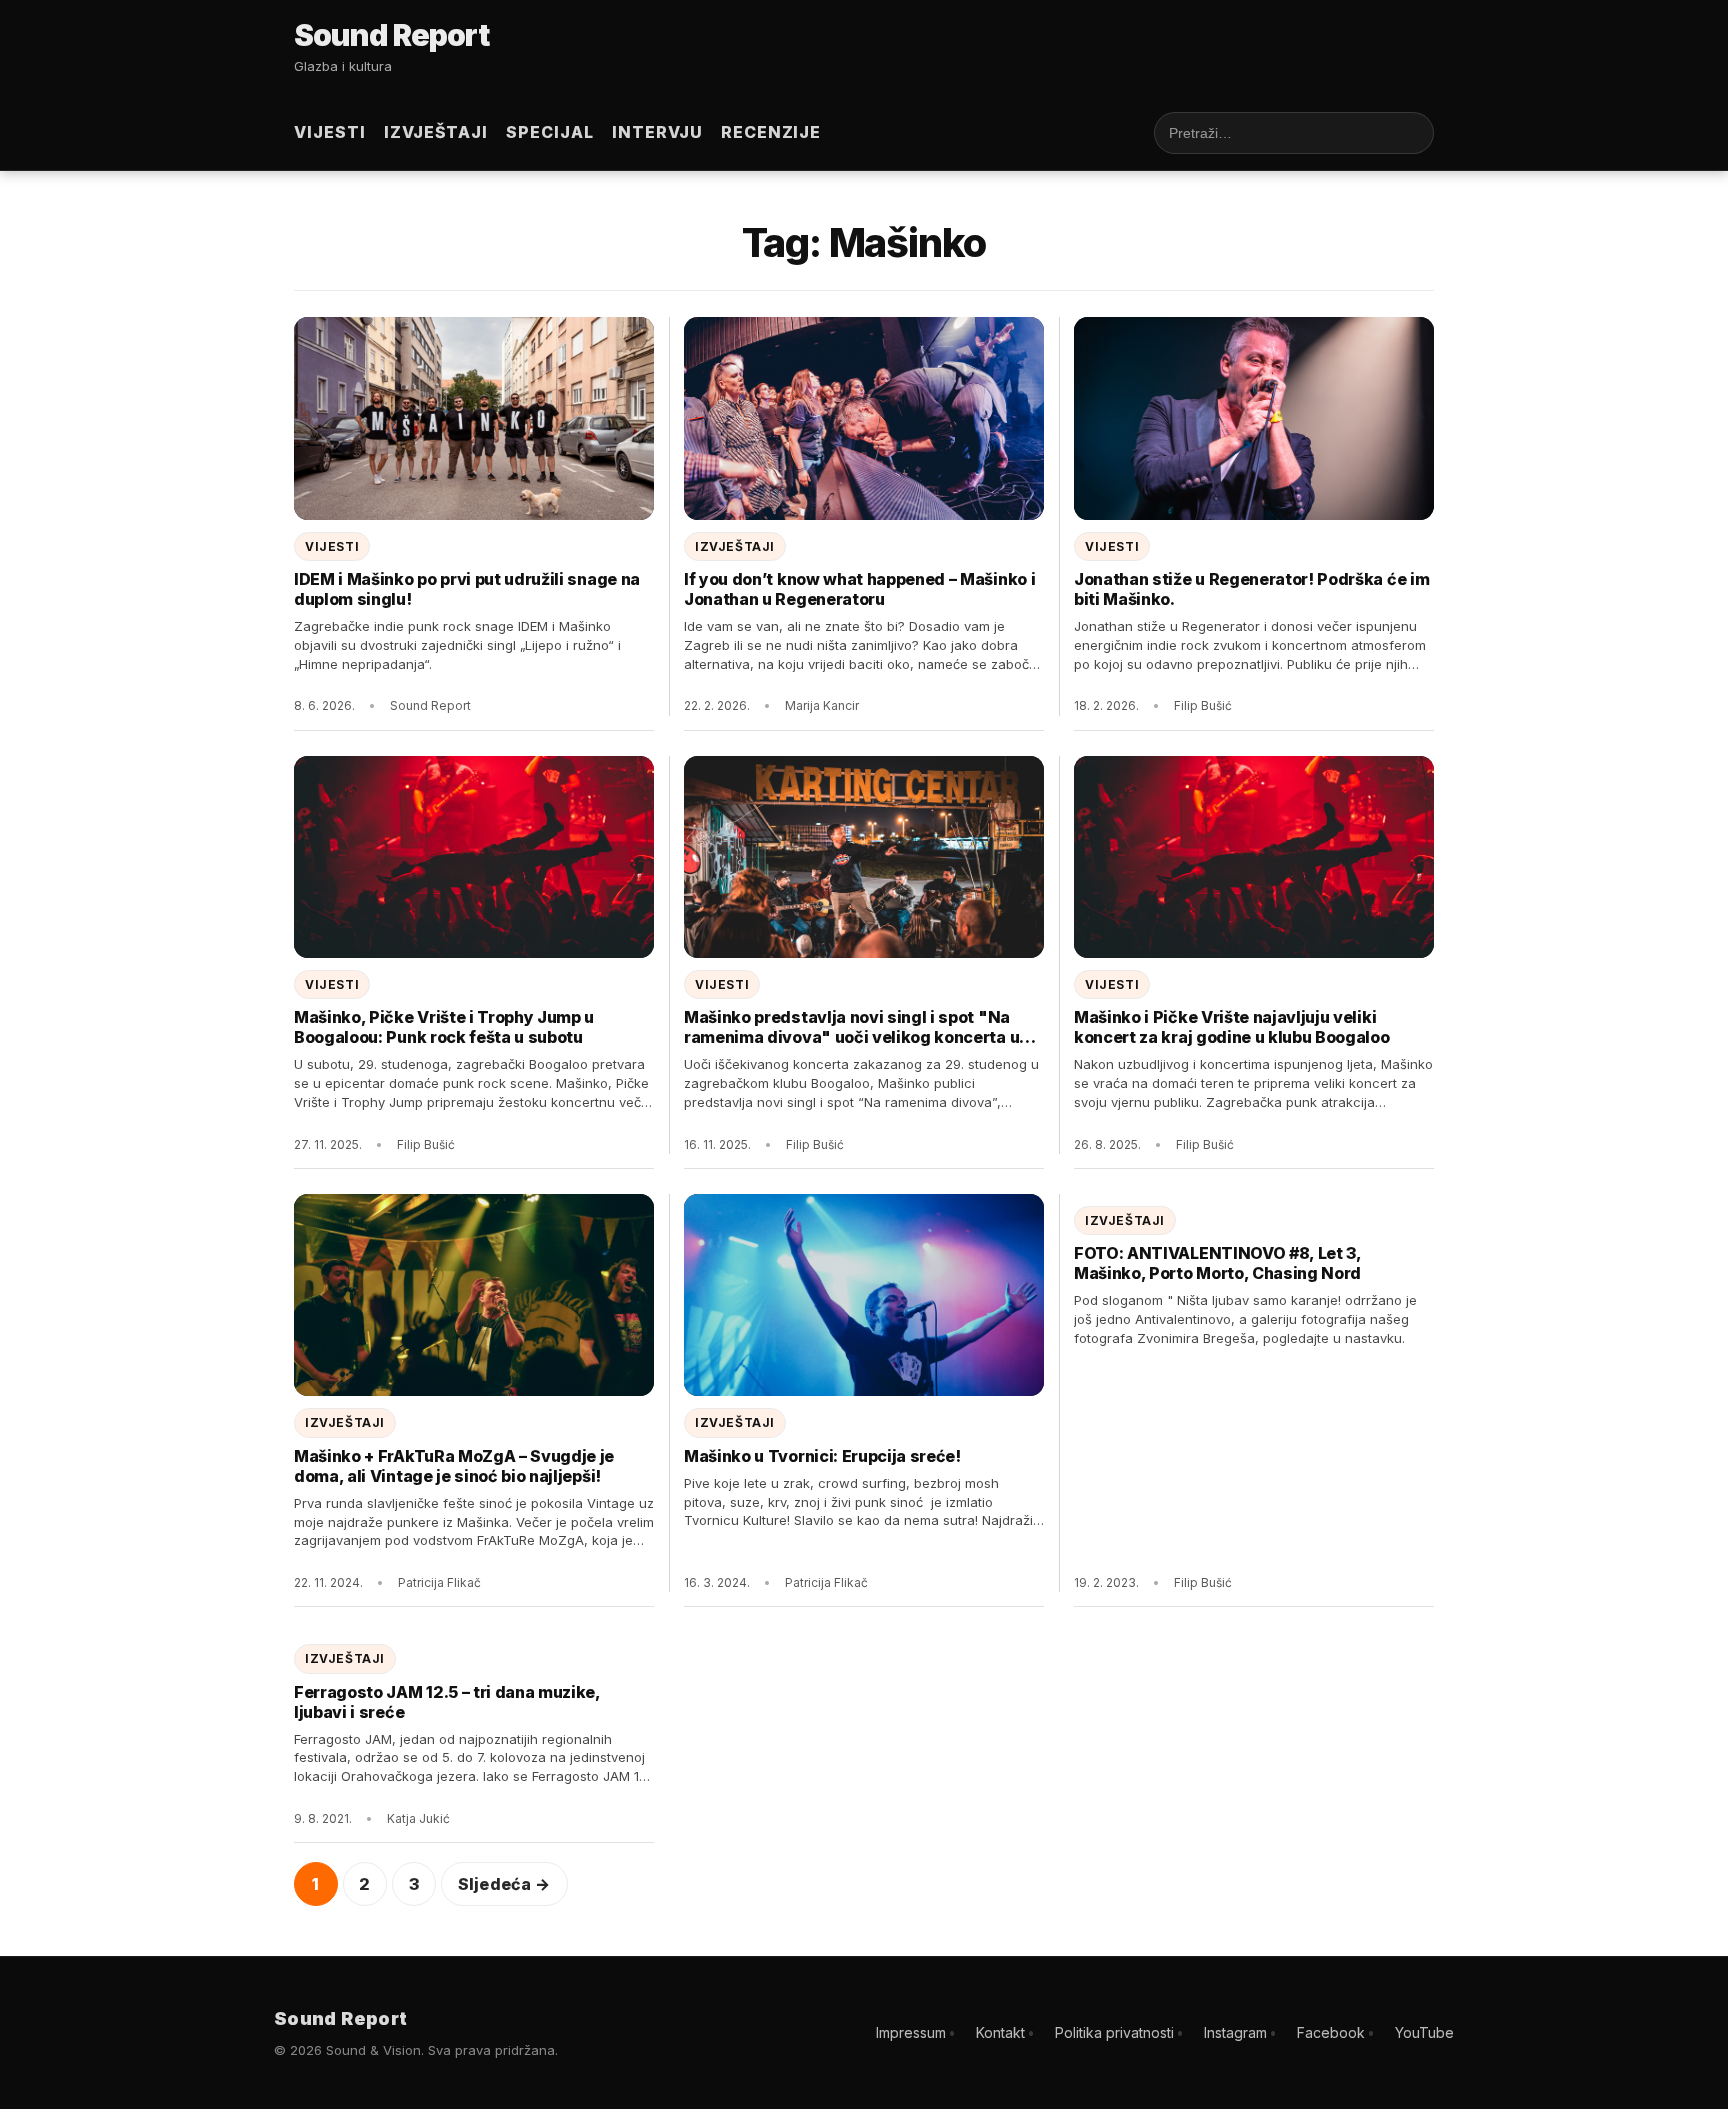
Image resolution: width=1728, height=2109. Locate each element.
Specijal (550, 132)
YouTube (1424, 2032)
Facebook (1331, 2032)
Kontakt (1000, 2032)
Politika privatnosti (1114, 2032)
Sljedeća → (504, 1884)
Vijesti (330, 132)
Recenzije (771, 132)
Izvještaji (436, 132)
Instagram (1235, 2032)
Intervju (657, 132)
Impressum (911, 2032)
